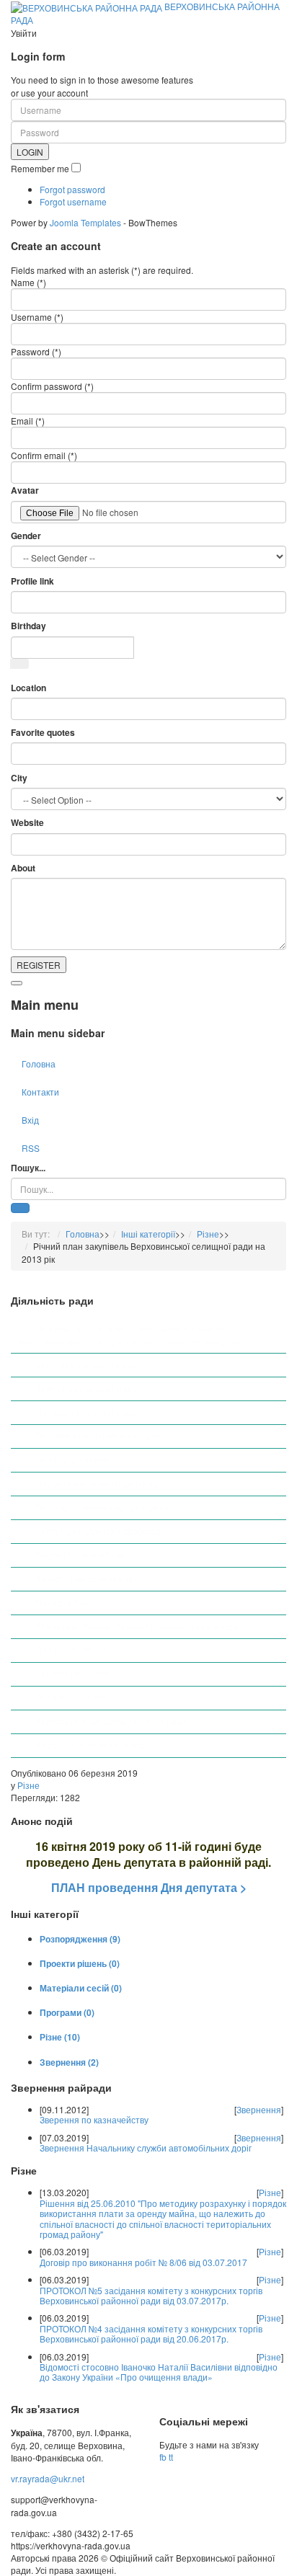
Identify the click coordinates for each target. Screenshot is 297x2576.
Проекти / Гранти (70, 1697)
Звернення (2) (69, 2062)
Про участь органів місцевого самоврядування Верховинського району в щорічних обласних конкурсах (132, 1335)
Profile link (32, 581)
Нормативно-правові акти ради (99, 1483)
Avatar (25, 490)
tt (171, 2457)
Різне (208, 1234)
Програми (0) (67, 2012)
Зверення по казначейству (94, 2119)
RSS (31, 1148)
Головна (39, 1063)
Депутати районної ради (86, 1364)
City (19, 778)
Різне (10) (60, 2037)
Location (28, 688)
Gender (26, 536)
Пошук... (28, 1168)
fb (163, 2457)
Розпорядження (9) (80, 1939)
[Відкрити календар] (19, 664)
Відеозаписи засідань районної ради (111, 1721)
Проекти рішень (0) (80, 1963)
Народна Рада (65, 1602)
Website (27, 823)
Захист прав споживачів (84, 1578)
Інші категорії (148, 1234)
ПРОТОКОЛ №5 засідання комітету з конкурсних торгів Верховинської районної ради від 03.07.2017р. (151, 2295)
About (23, 868)
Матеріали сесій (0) (81, 1988)
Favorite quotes (43, 733)
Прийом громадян (72, 1459)
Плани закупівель (71, 1649)
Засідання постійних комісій (93, 1745)
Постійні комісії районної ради (97, 1435)
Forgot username (73, 201)
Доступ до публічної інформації (99, 1531)
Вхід (30, 1120)
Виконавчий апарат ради (86, 1388)
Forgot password (72, 189)
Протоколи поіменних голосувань (104, 1507)
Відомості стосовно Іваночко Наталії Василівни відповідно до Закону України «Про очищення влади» (159, 2372)
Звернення (259, 2109)
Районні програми (72, 1673)
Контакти (40, 1092)
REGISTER (39, 965)
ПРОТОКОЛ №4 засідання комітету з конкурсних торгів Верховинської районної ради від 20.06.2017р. (151, 2333)
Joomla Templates (85, 222)
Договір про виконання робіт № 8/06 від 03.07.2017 (143, 2262)
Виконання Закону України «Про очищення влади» (139, 1626)
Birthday (28, 626)
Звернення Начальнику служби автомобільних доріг (146, 2148)
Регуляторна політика (80, 1554)
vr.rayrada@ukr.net (48, 2478)
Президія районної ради (85, 1412)
